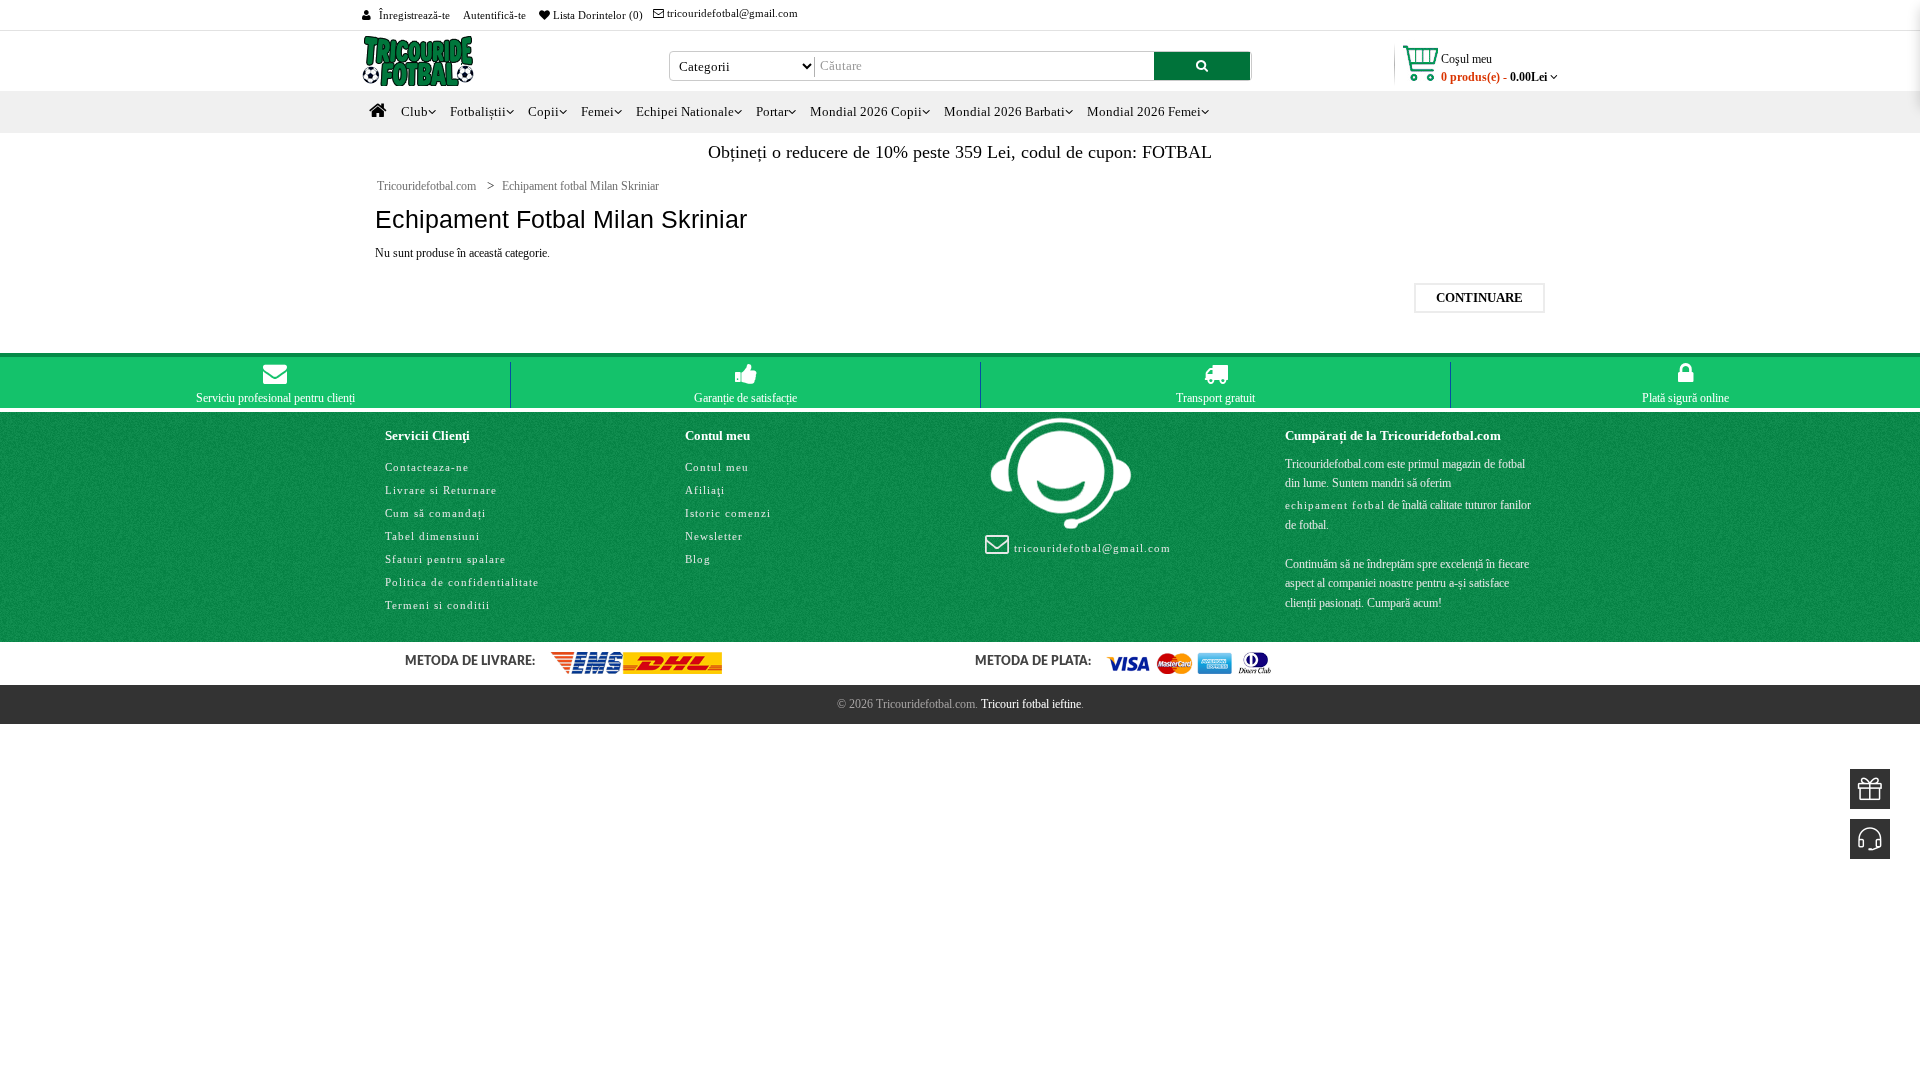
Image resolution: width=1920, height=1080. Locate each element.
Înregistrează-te (414, 15)
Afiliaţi (705, 490)
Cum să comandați (435, 513)
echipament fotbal (1335, 505)
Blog (698, 559)
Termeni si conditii (437, 605)
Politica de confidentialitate (462, 582)
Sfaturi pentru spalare (445, 559)
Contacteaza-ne (427, 467)
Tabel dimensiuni (432, 536)
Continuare (1479, 297)
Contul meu (717, 467)
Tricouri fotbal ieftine (1031, 704)
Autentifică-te (494, 15)
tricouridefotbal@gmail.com (731, 13)
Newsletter (714, 536)
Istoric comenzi (728, 513)
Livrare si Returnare (441, 490)
